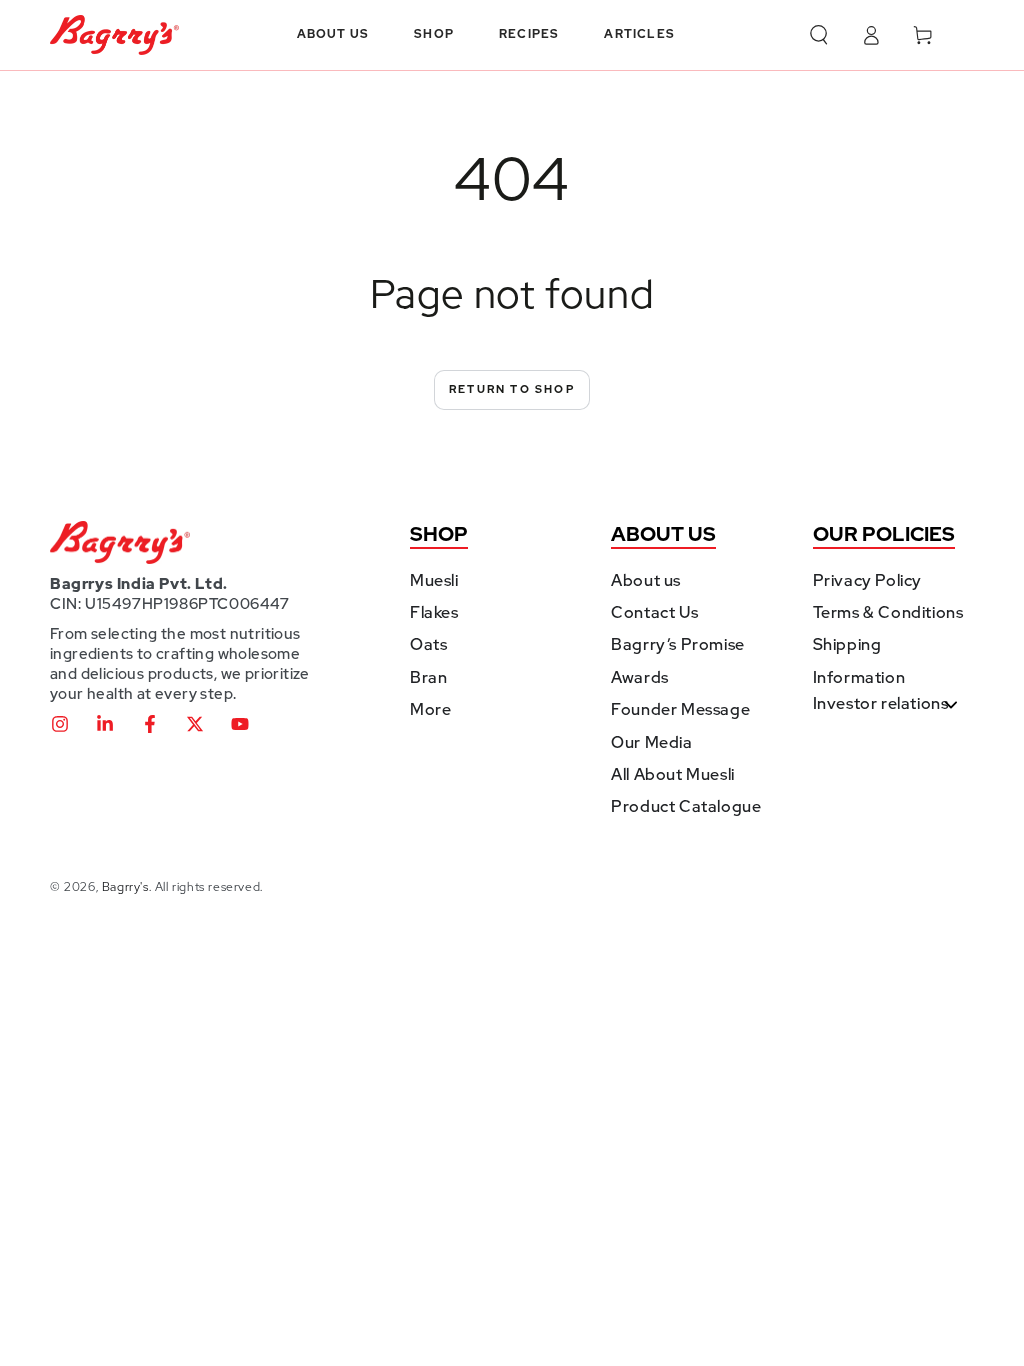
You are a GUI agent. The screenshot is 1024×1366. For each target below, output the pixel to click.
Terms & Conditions (888, 612)
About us (646, 580)
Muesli (434, 580)
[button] (819, 35)
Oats (428, 644)
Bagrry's (125, 887)
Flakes (434, 612)
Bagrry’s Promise (678, 644)
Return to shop (512, 389)
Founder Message (680, 709)
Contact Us (654, 612)
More (430, 709)
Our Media (651, 742)
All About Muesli (673, 774)
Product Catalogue (686, 806)
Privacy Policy (867, 580)
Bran (428, 677)
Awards (640, 677)
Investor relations (881, 703)
